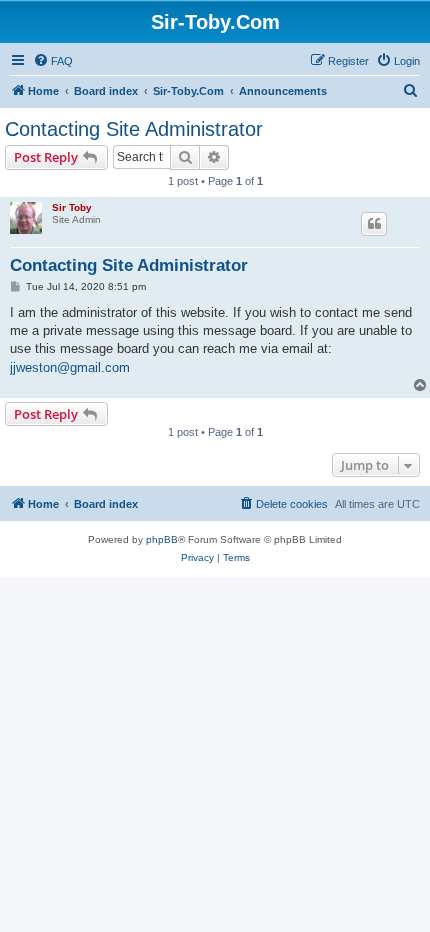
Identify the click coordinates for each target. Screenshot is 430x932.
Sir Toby (72, 207)
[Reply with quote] (374, 224)
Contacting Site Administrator (134, 129)
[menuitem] (53, 61)
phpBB (162, 539)
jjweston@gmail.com (70, 367)
